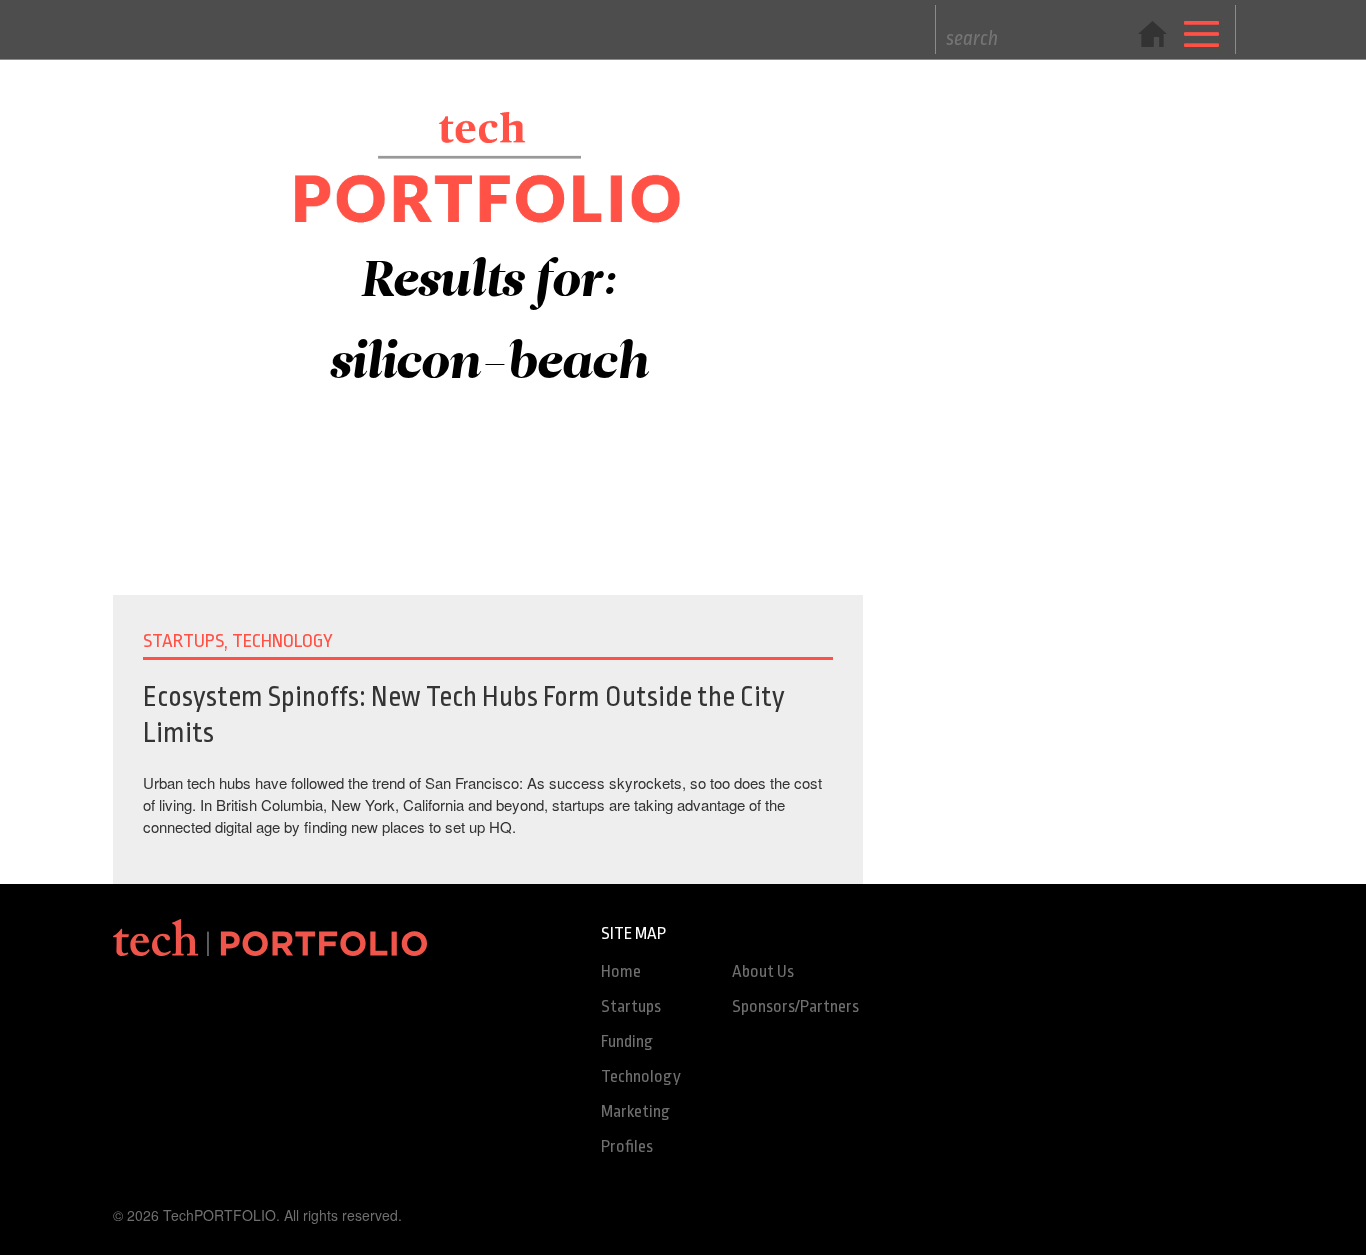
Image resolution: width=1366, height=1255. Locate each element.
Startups (631, 1006)
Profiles (627, 1146)
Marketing (635, 1111)
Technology (641, 1076)
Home (621, 971)
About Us (763, 971)
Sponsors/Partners (795, 1006)
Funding (627, 1041)
